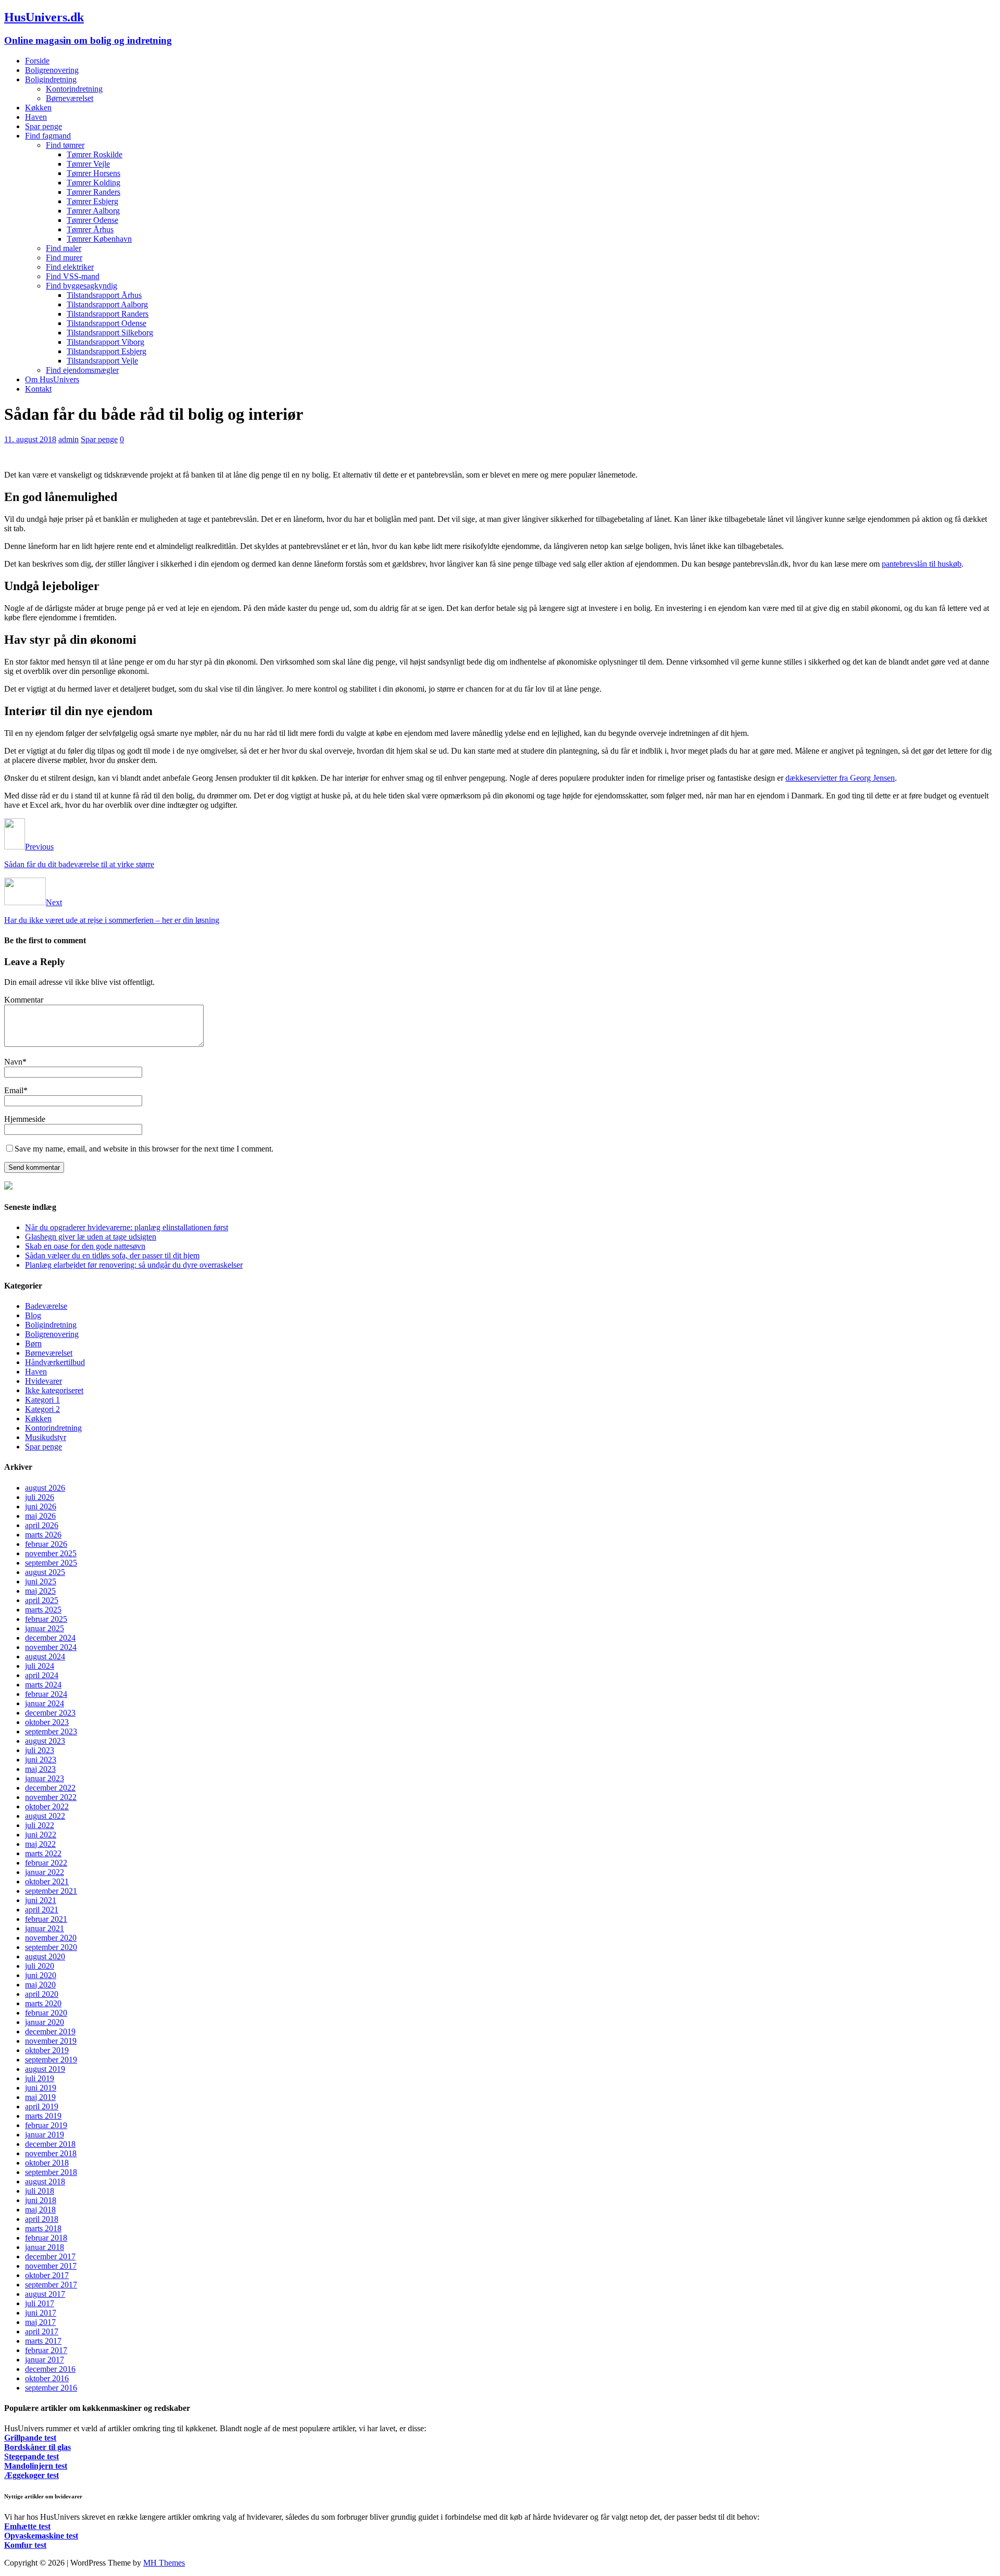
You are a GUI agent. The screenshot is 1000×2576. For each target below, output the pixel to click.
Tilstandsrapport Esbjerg (107, 351)
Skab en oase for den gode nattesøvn (85, 1246)
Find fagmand (48, 136)
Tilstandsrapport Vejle (102, 361)
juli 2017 (40, 2303)
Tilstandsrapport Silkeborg (110, 333)
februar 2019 (46, 2125)
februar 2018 (46, 2238)
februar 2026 (46, 1544)
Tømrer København (99, 239)
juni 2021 (41, 1900)
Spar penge (43, 126)
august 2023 (45, 1741)
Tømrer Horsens (93, 173)
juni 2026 (41, 1506)
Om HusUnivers (52, 379)
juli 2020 (40, 1966)
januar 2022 (45, 1872)
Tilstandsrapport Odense (107, 323)
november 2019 (51, 2041)
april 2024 (42, 1675)
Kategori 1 (42, 1400)
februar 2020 (46, 2013)
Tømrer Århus (90, 229)
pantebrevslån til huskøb (922, 564)
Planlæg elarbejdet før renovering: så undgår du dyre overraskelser (134, 1265)
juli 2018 (40, 2191)
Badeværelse (46, 1306)
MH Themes (164, 2563)
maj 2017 (40, 2322)
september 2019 (51, 2060)
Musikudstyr (46, 1437)
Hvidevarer (43, 1381)
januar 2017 (45, 2360)
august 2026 (45, 1488)
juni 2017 (41, 2313)
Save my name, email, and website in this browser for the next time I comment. (144, 1149)
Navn (13, 1062)
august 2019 (45, 2069)
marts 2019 (43, 2116)
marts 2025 (43, 1610)
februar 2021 (46, 1919)
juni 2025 (41, 1581)
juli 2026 (40, 1497)
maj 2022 (40, 1844)
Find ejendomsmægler (82, 370)
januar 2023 (45, 1778)
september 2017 (51, 2285)
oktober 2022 (47, 1806)
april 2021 (42, 1910)
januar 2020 (45, 2022)
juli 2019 (40, 2078)
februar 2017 (46, 2350)
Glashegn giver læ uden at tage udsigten (91, 1237)
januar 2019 (45, 2135)
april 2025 (42, 1600)
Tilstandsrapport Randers (108, 314)
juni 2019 (41, 2088)
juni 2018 (41, 2200)
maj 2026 (40, 1516)
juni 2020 (41, 1975)
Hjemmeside (25, 1119)
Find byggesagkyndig (82, 286)
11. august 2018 (30, 439)
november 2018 (51, 2153)
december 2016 (50, 2369)
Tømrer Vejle (88, 164)
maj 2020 (40, 1985)
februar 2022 (46, 1863)
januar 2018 (45, 2247)
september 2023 (51, 1731)
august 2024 (45, 1656)
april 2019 (42, 2106)
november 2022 (51, 1797)
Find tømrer (65, 145)
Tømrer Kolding (93, 183)
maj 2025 (40, 1591)
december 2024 (50, 1638)
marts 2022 (43, 1853)
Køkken (38, 108)
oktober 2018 (47, 2163)
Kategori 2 (42, 1409)
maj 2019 (40, 2097)
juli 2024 (40, 1666)
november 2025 (51, 1553)
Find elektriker (70, 267)
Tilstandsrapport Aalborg (107, 304)
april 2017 (42, 2331)
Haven (36, 117)
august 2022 (45, 1816)
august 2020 (45, 1956)
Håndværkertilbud (55, 1362)
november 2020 (51, 1938)
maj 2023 (40, 1769)
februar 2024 (46, 1694)
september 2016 (51, 2388)
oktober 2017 (47, 2275)
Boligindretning (51, 79)
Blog (33, 1315)
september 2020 (51, 1947)
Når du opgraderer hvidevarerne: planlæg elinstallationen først (127, 1227)
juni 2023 (41, 1760)
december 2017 (50, 2256)
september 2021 (51, 1891)
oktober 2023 (47, 1722)
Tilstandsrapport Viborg (105, 342)
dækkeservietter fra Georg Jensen (840, 778)
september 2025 (51, 1563)
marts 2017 (43, 2341)
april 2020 (42, 1994)
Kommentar (24, 1000)
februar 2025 (46, 1619)
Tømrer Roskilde (95, 154)
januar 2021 (45, 1928)
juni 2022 (41, 1835)
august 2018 (45, 2181)
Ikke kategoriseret (54, 1390)
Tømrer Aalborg (93, 211)
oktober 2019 (47, 2050)
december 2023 (50, 1713)
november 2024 (51, 1647)
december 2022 (50, 1788)
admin (68, 439)
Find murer (64, 258)
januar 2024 (45, 1703)
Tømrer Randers (93, 192)
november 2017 (51, 2266)
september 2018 (51, 2172)
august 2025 (45, 1572)
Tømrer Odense (92, 220)
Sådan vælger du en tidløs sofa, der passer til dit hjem (112, 1255)
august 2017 (45, 2294)
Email (14, 1090)
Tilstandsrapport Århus (104, 295)
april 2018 (42, 2219)
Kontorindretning (74, 89)
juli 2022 (40, 1825)
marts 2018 (43, 2228)
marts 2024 (43, 1685)
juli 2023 (40, 1750)
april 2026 (42, 1525)
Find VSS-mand (73, 276)
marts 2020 (43, 2003)
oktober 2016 (47, 2378)
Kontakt (38, 389)
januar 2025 (45, 1628)
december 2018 (50, 2144)
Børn (33, 1343)
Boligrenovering (52, 70)
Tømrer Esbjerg (92, 201)
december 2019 (50, 2031)
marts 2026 (43, 1535)
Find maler (64, 248)
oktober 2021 (47, 1881)
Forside (37, 61)
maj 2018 (40, 2210)
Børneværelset (70, 98)
